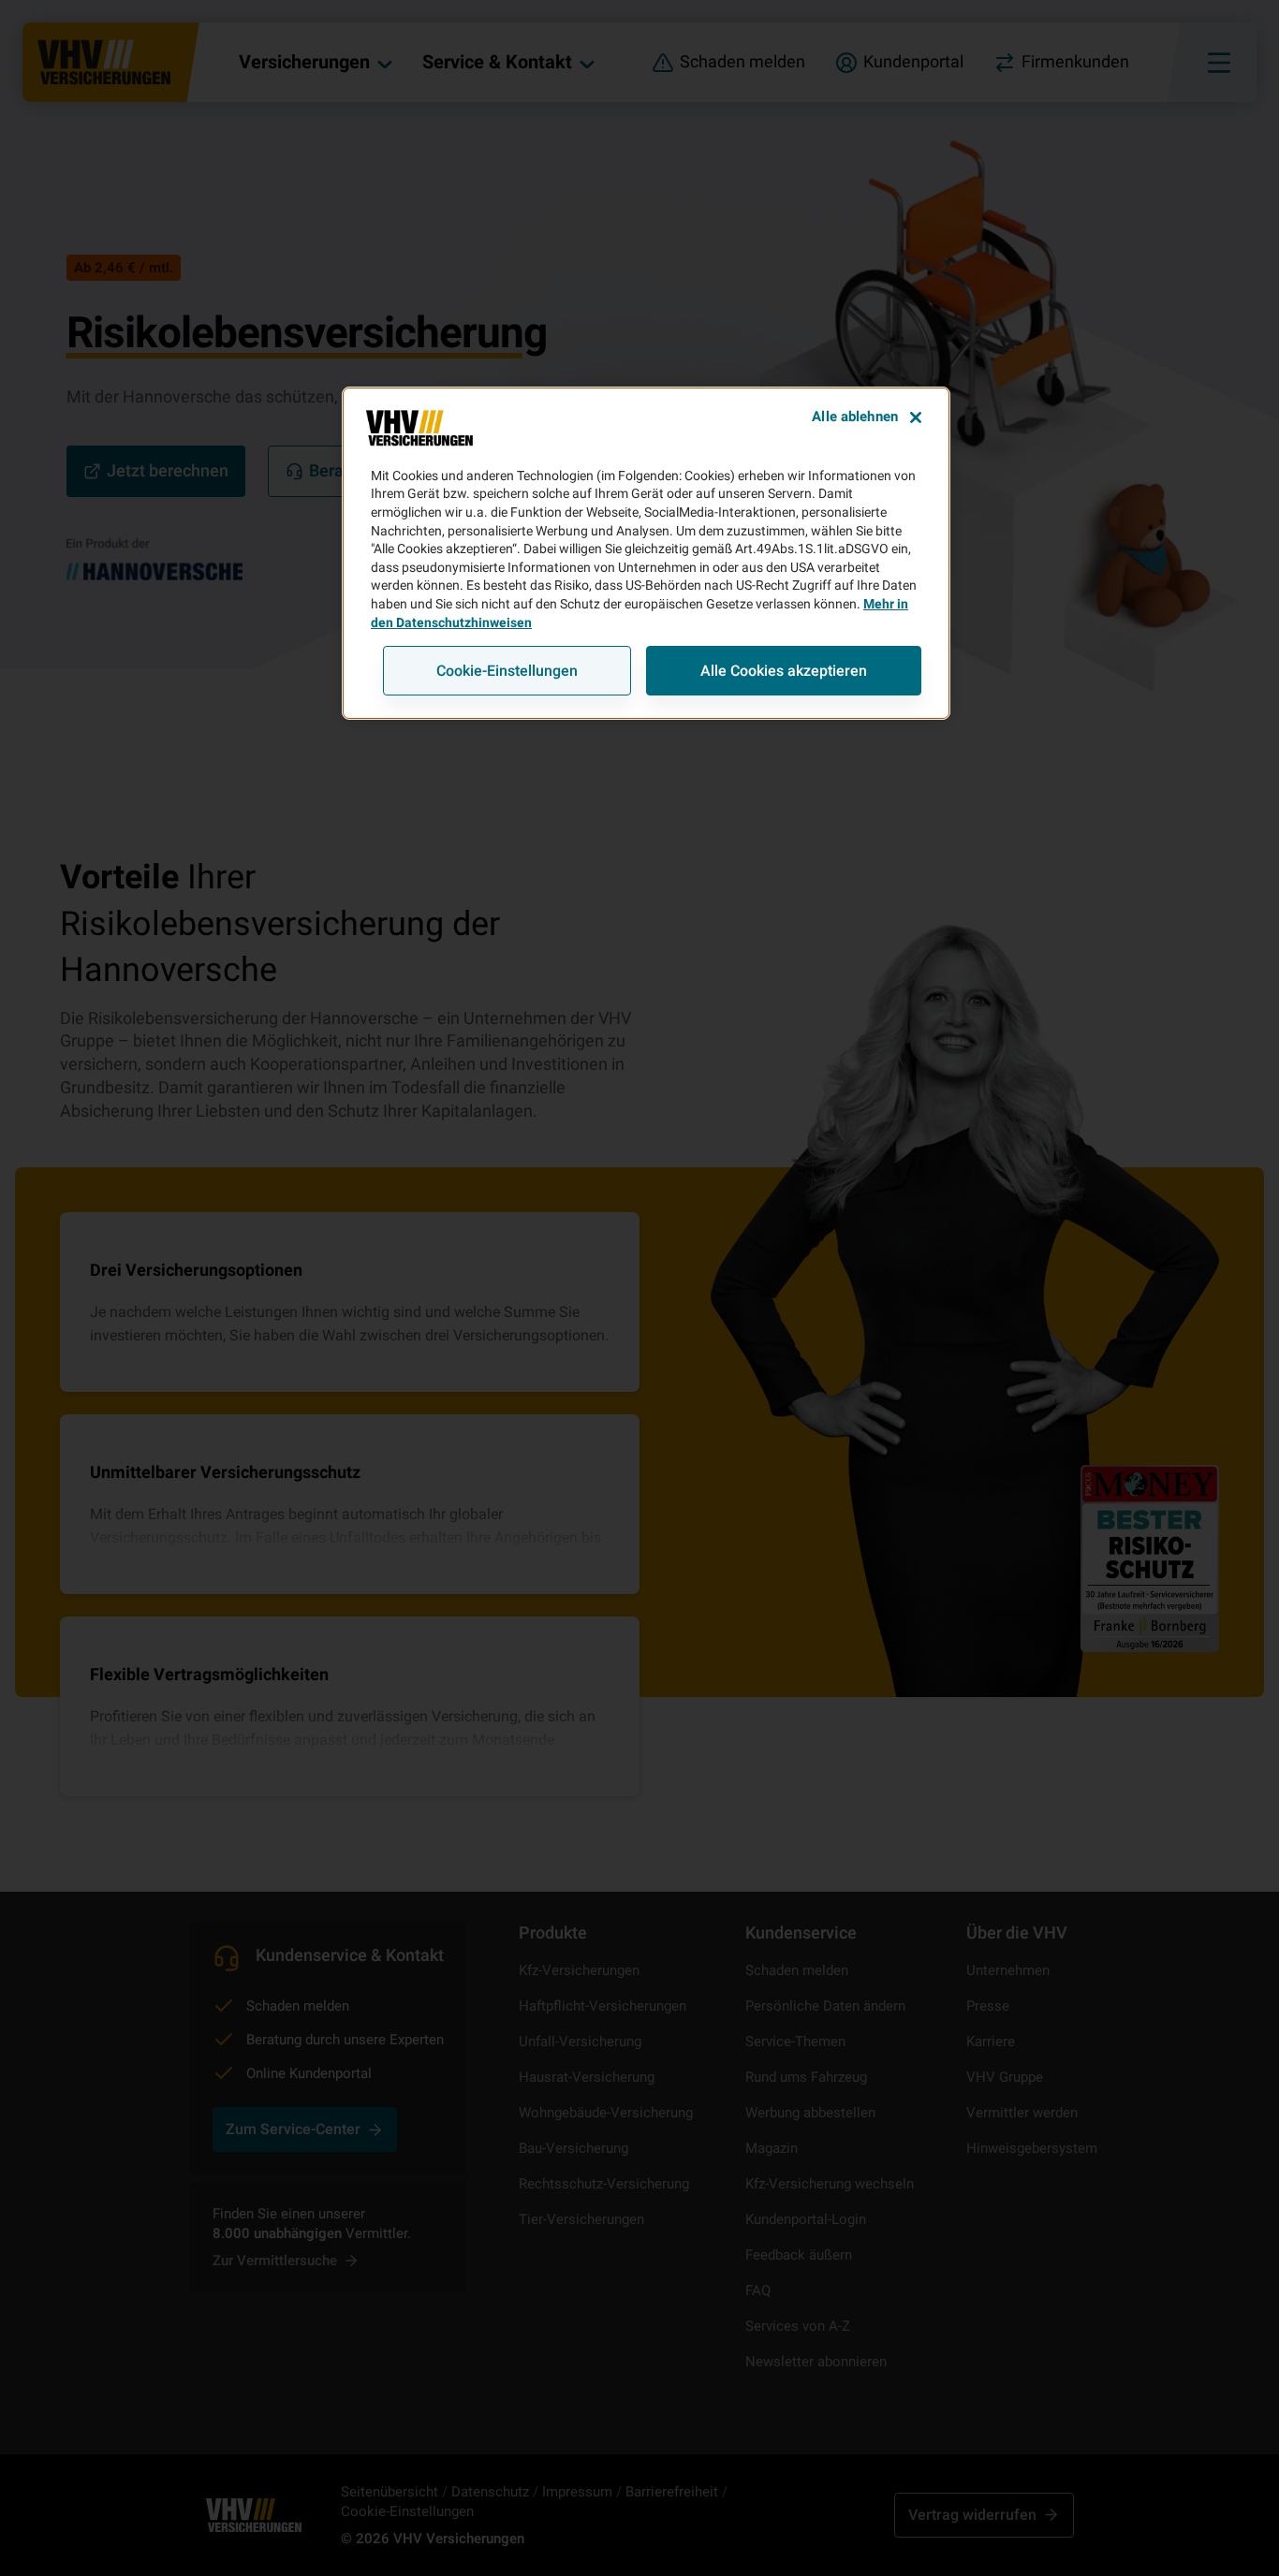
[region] (646, 553)
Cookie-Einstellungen (507, 671)
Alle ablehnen (855, 417)
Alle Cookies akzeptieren (784, 671)
